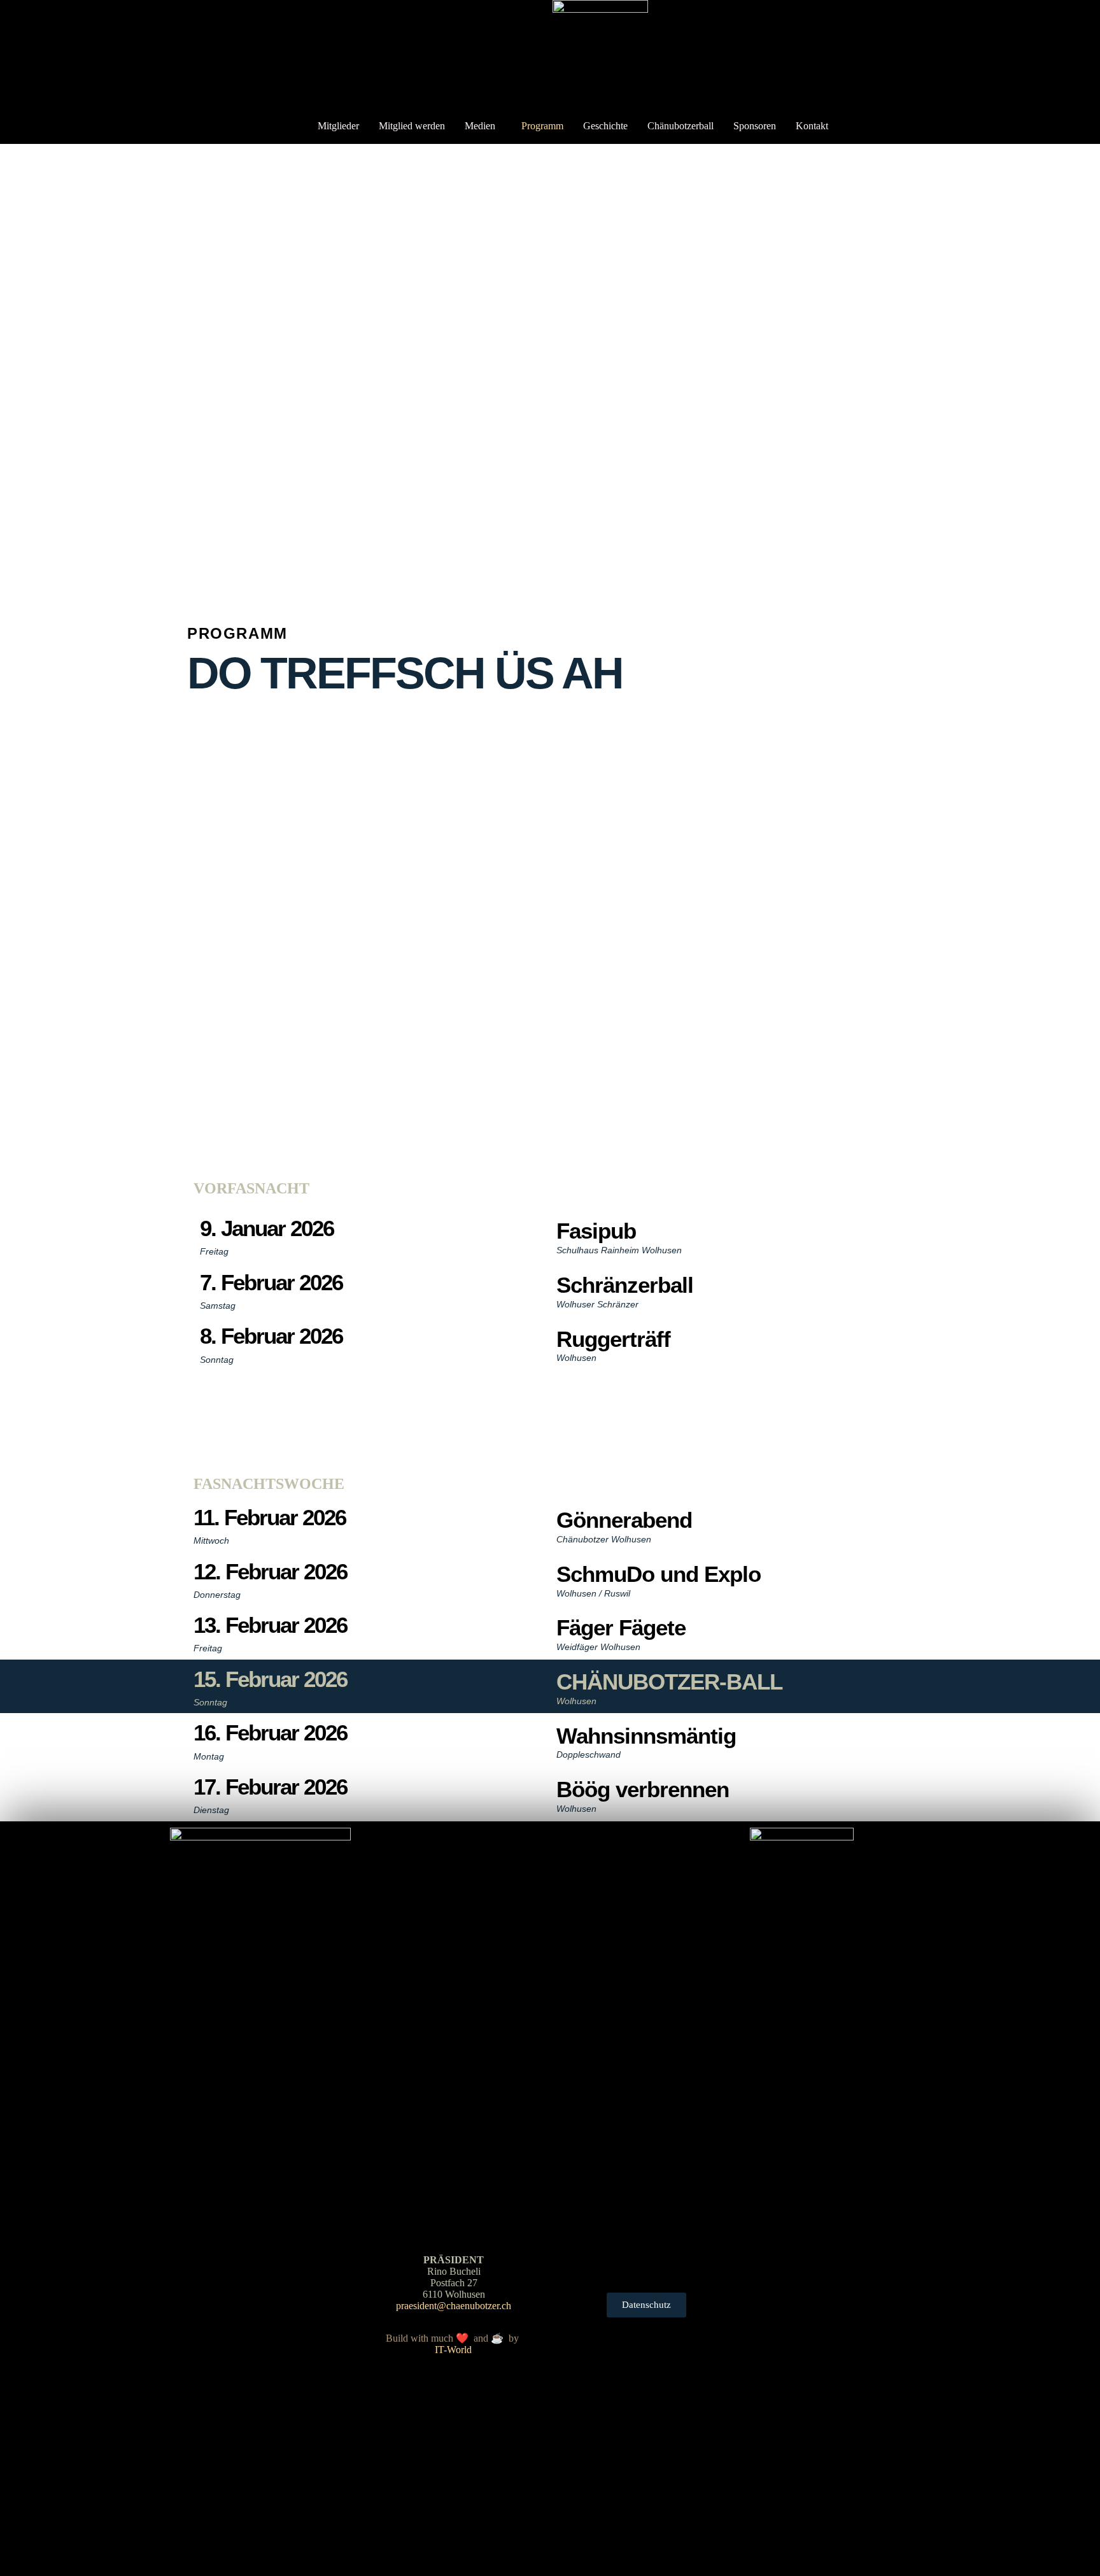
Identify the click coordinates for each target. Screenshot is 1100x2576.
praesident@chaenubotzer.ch (454, 2306)
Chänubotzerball (680, 126)
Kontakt (812, 126)
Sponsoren (755, 126)
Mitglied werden (412, 126)
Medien (480, 126)
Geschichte (605, 126)
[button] (483, 126)
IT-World (453, 2350)
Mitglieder (338, 126)
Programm (542, 126)
